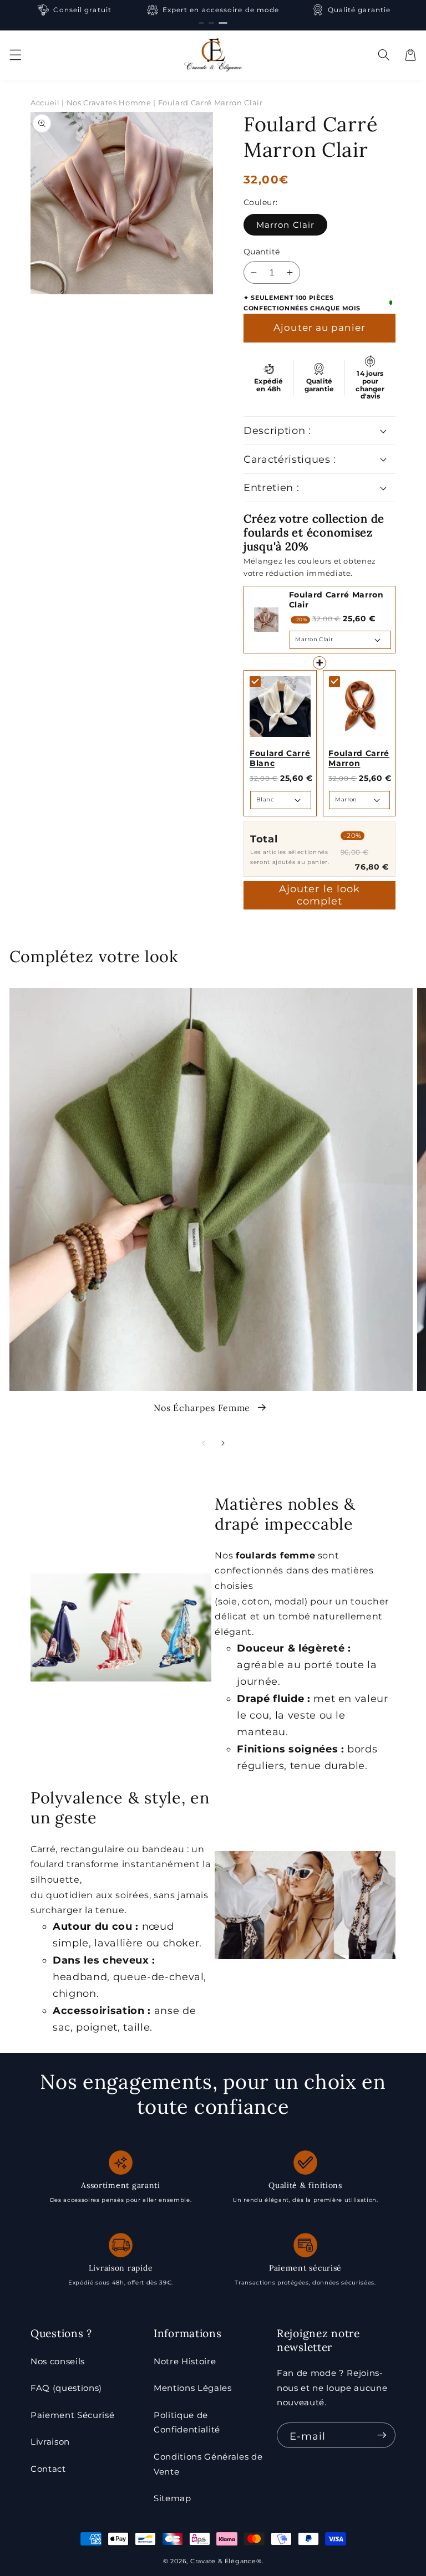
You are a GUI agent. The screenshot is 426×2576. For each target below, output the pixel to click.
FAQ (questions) (66, 2388)
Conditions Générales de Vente (208, 2464)
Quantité (262, 252)
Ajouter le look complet (320, 895)
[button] (15, 55)
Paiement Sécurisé (72, 2415)
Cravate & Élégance (223, 2561)
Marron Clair (285, 225)
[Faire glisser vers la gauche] (203, 1443)
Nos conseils (58, 2361)
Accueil (45, 103)
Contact (48, 2469)
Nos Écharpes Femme (203, 1408)
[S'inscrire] (382, 2435)
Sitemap (173, 2498)
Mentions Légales (193, 2388)
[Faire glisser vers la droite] (223, 1443)
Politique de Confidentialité (187, 2422)
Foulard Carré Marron (359, 758)
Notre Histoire (185, 2361)
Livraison (50, 2442)
